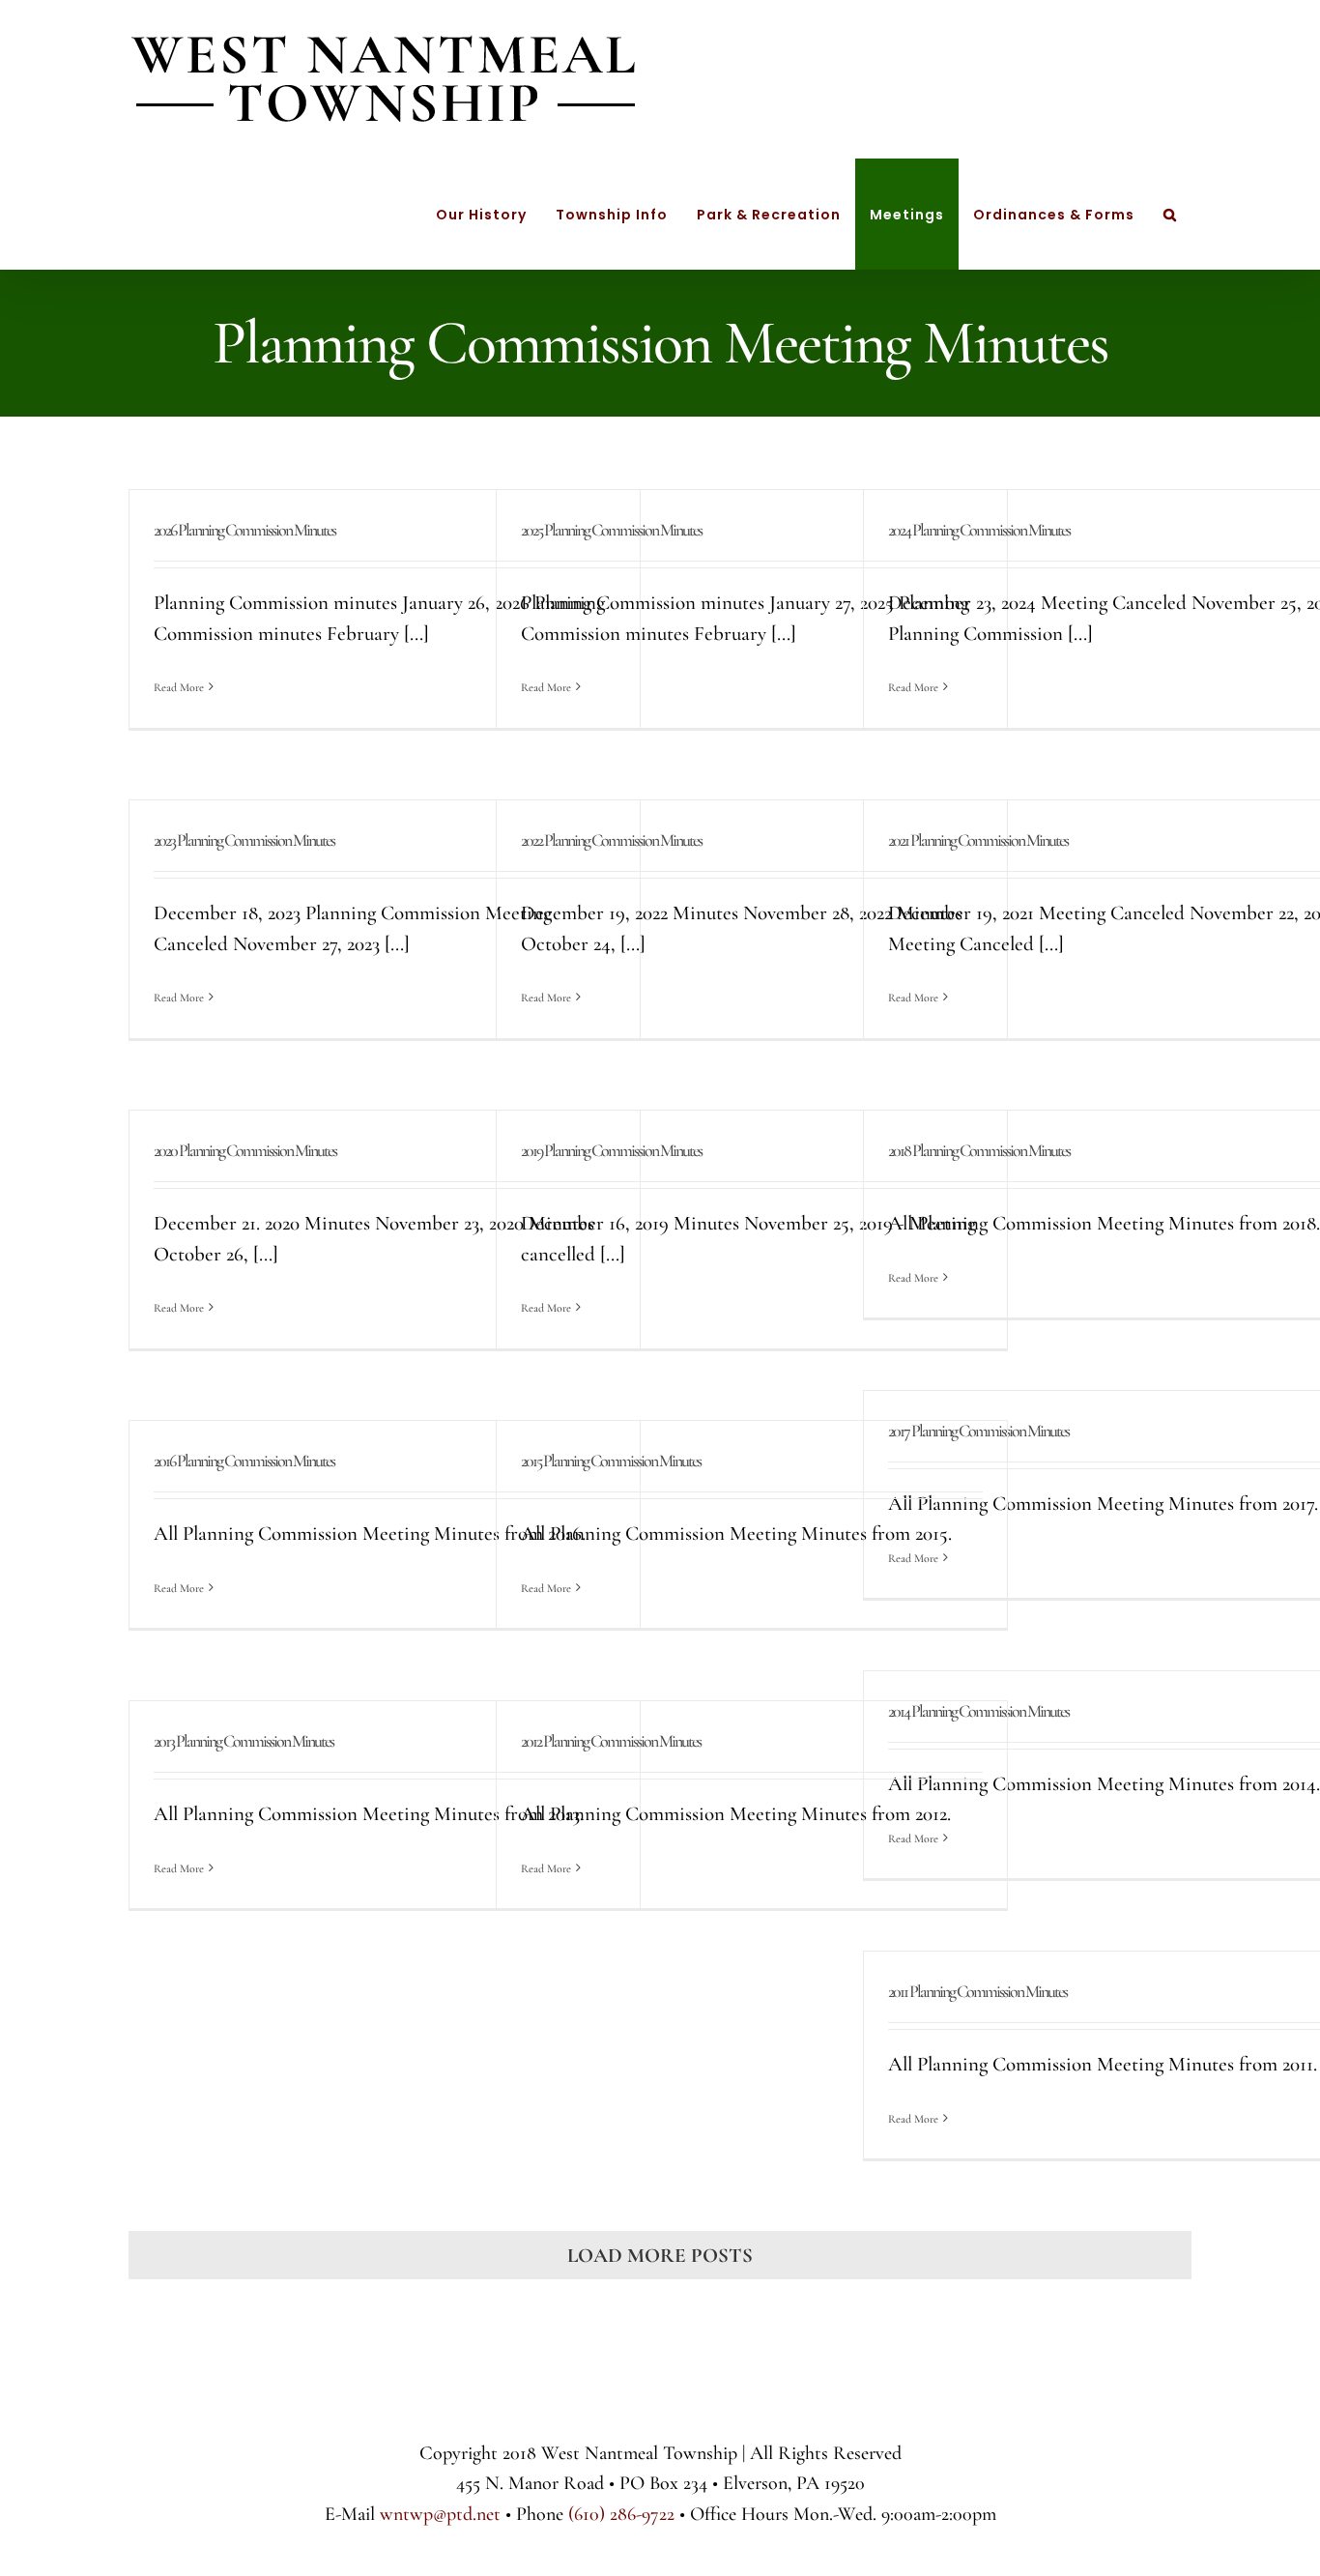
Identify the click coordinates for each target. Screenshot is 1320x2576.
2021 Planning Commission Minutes (978, 840)
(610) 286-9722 (621, 2514)
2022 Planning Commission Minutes (611, 840)
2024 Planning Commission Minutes (979, 530)
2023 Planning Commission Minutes (244, 840)
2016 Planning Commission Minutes (244, 1461)
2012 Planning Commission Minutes (611, 1741)
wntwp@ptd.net (440, 2514)
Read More (179, 687)
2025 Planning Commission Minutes (611, 530)
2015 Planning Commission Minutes (611, 1461)
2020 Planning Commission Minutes (245, 1150)
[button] (1170, 214)
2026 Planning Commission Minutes (244, 530)
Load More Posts (660, 2256)
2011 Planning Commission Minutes (977, 1991)
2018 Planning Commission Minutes (979, 1150)
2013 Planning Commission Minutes (244, 1741)
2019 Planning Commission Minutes (611, 1150)
